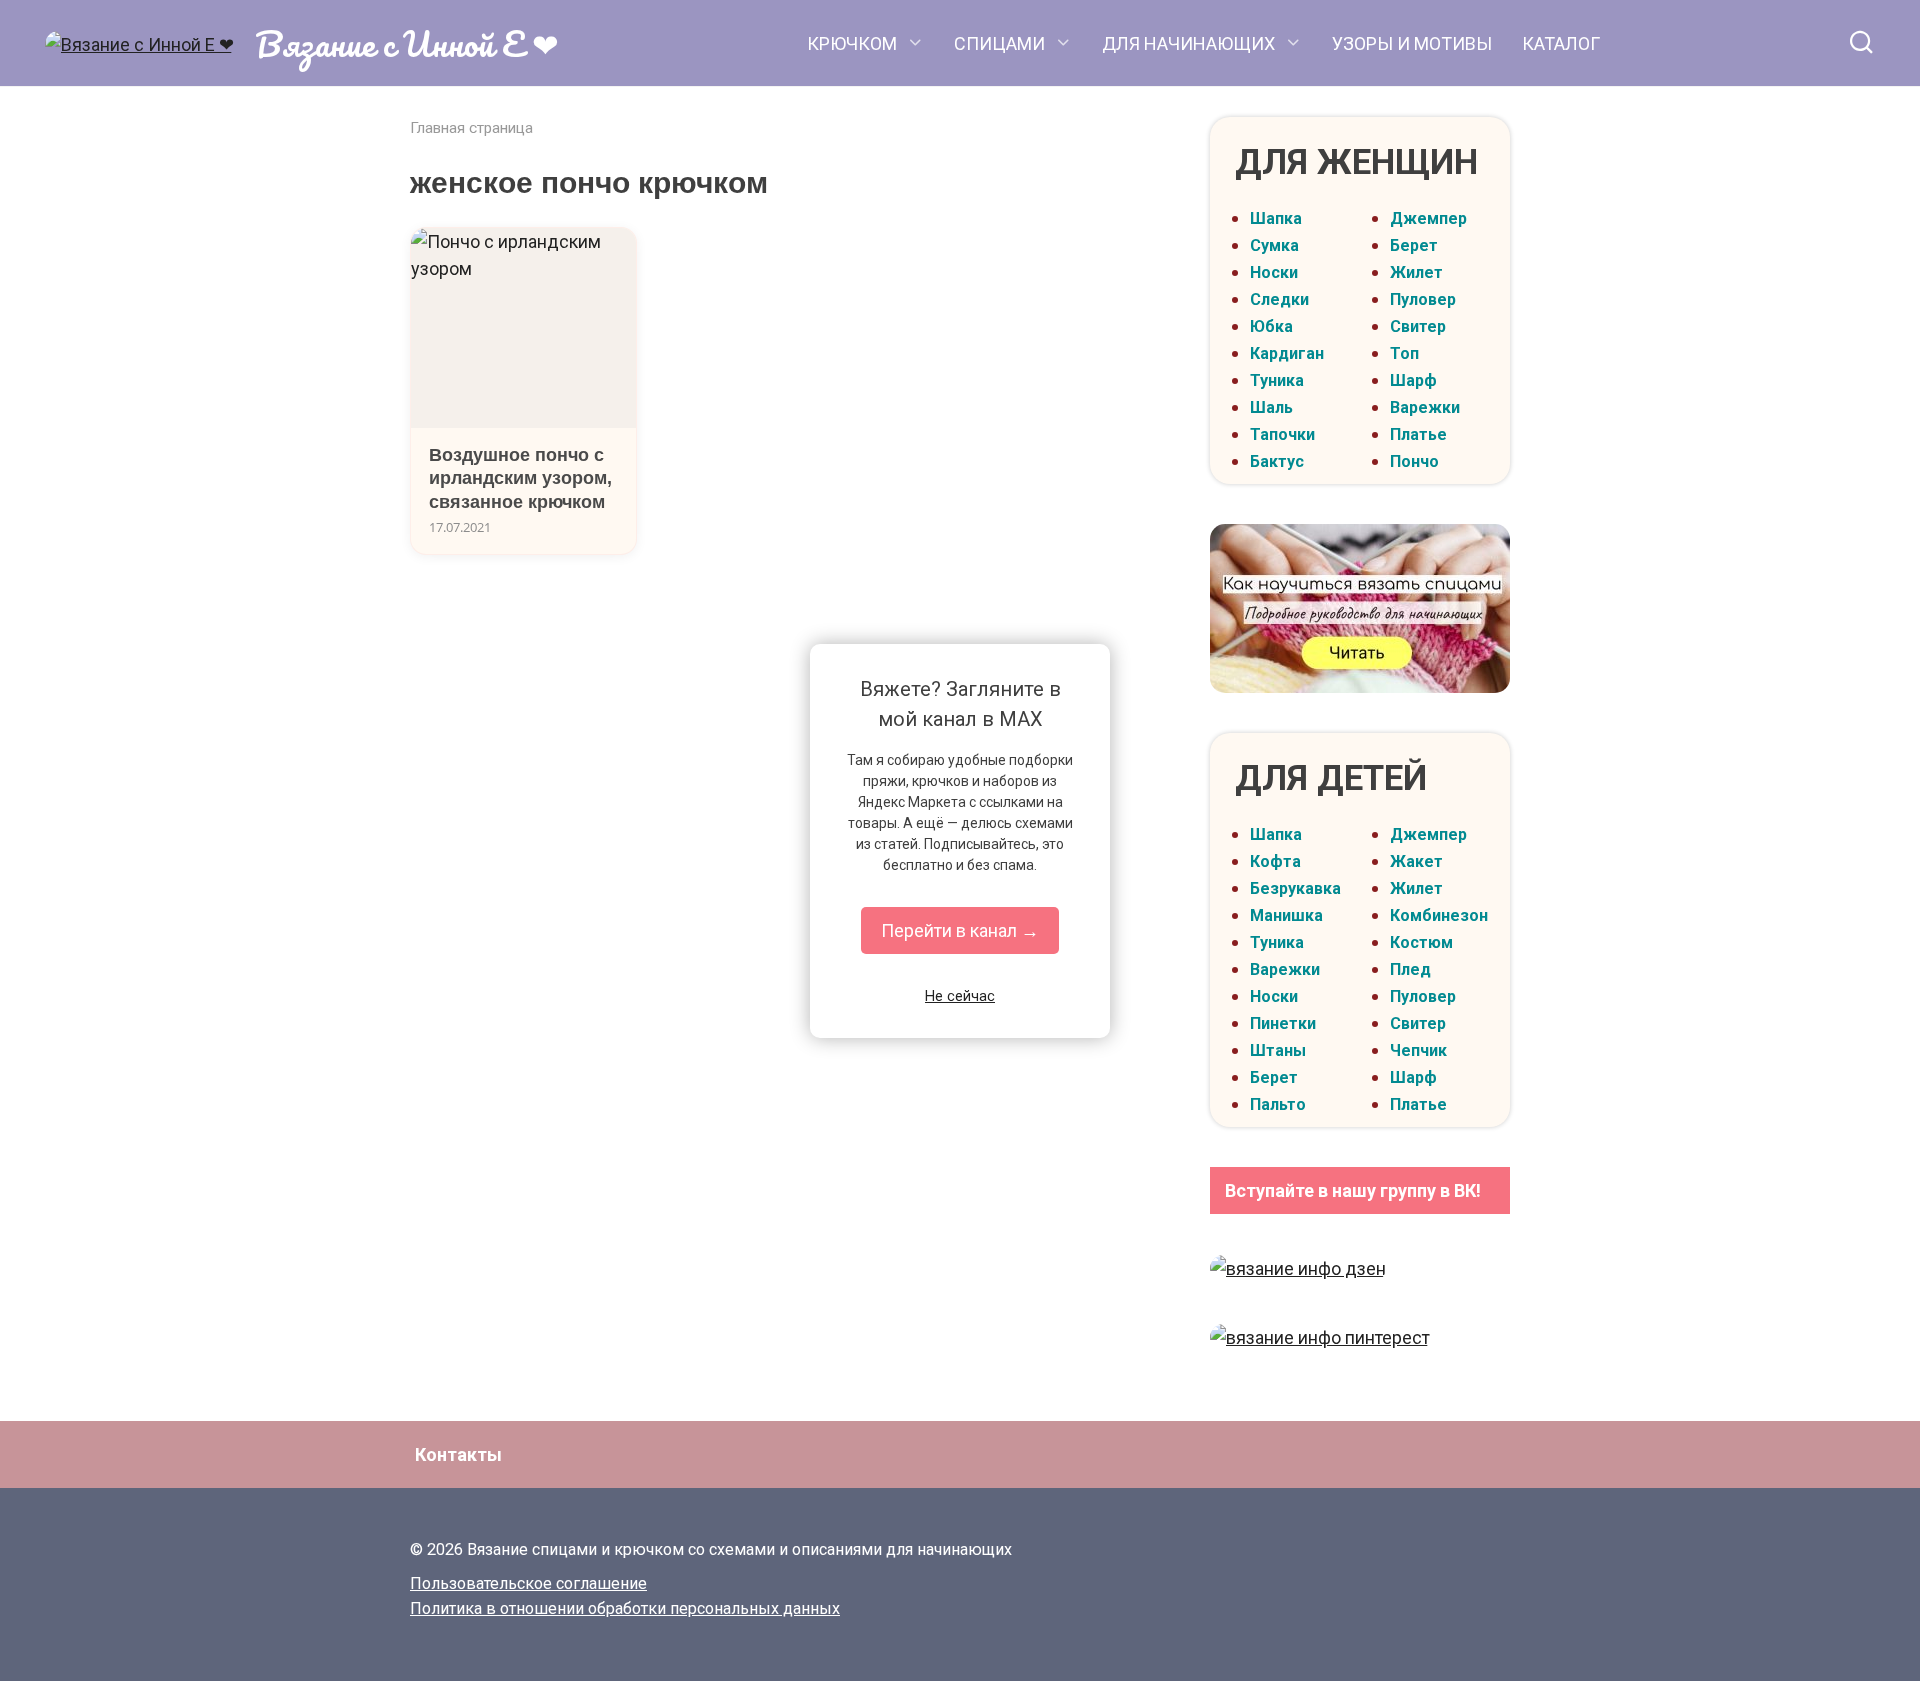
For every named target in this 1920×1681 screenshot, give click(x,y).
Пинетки (1283, 1023)
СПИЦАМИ (999, 43)
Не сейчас (960, 996)
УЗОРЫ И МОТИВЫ (1412, 43)
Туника (1277, 380)
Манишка (1286, 915)
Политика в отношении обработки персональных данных (625, 1608)
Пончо (1414, 461)
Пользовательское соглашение (528, 1583)
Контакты (458, 1454)
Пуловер (1423, 299)
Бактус (1277, 461)
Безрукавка (1295, 888)
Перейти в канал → (960, 930)
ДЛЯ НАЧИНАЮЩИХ (1188, 43)
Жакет (1416, 861)
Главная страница (471, 128)
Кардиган (1287, 353)
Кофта (1275, 861)
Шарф (1413, 380)
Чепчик (1418, 1050)
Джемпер (1428, 218)
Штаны (1278, 1050)
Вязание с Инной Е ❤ (407, 43)
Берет (1414, 245)
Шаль (1271, 407)
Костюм (1421, 942)
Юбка (1271, 326)
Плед (1410, 969)
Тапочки (1282, 434)
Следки (1279, 299)
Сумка (1274, 245)
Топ (1404, 353)
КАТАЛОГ (1561, 43)
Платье (1418, 434)
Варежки (1425, 407)
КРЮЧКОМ (852, 43)
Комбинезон (1439, 915)
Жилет (1416, 272)
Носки (1274, 272)
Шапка (1276, 218)
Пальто (1278, 1104)
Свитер (1418, 326)
